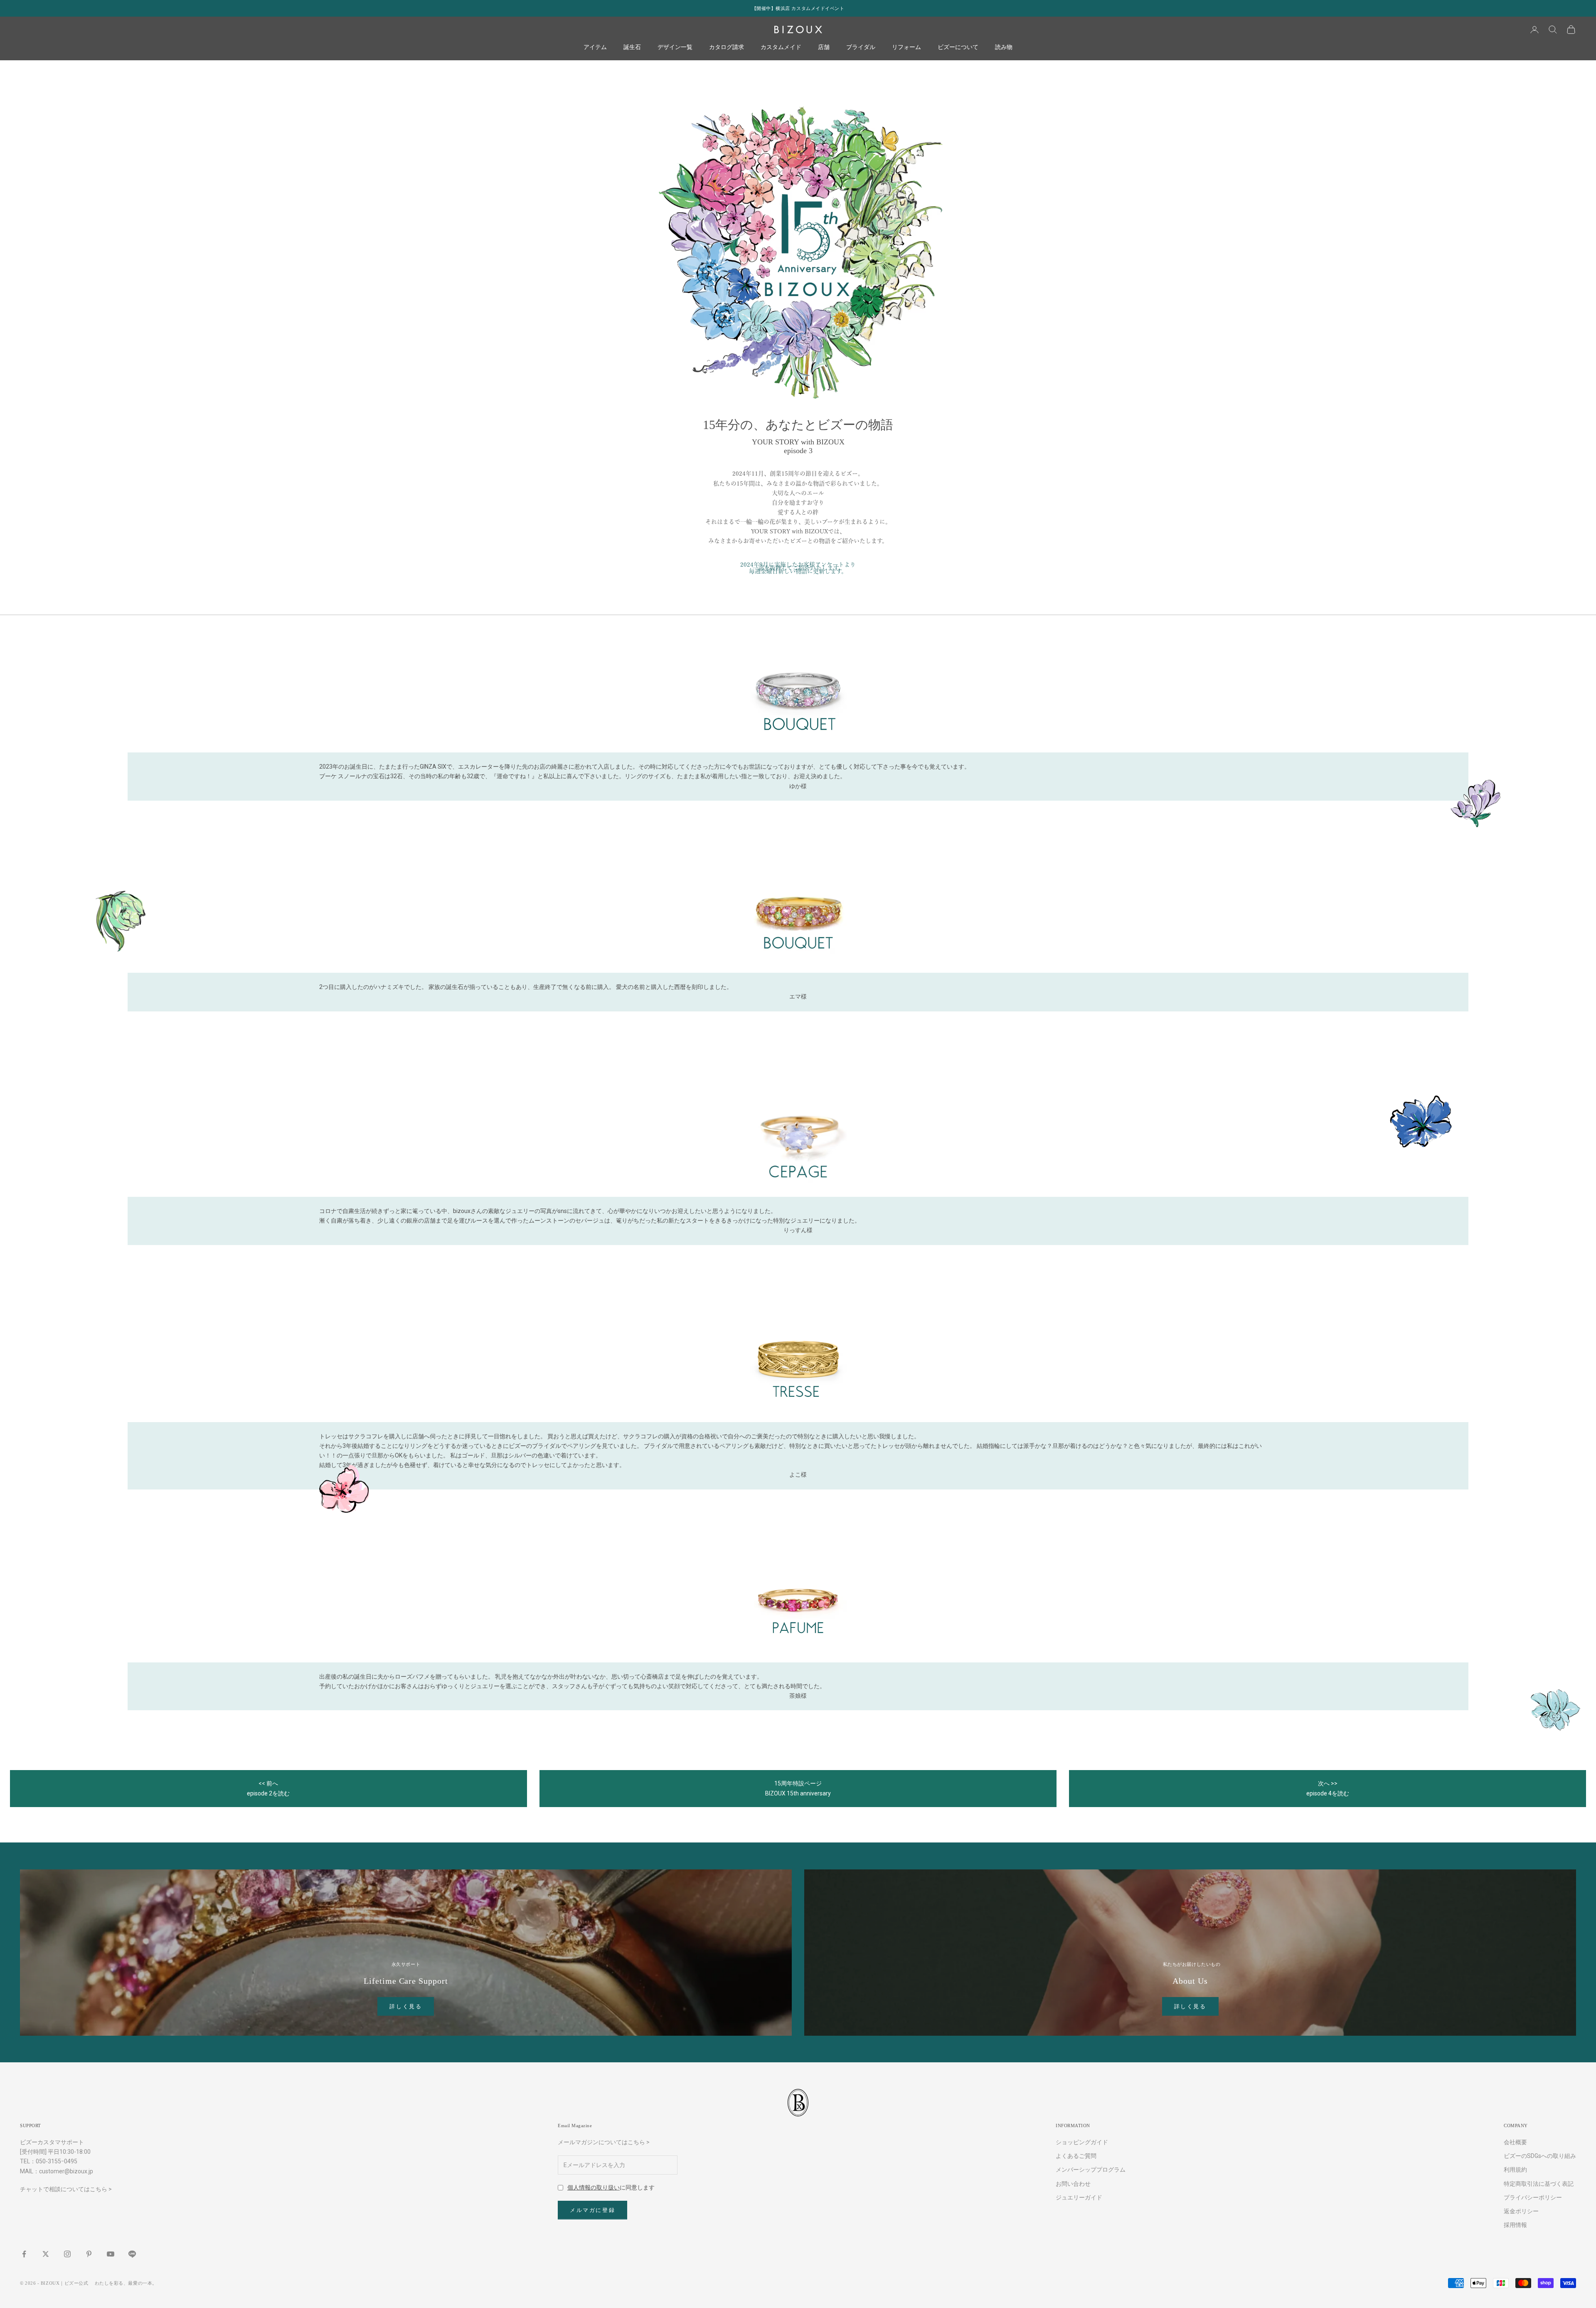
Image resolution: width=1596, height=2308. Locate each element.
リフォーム (906, 47)
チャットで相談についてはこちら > (66, 2189)
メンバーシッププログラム (1091, 2170)
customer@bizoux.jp (66, 2171)
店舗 (824, 47)
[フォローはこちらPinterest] (89, 2254)
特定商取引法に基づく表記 (1539, 2184)
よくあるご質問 (1076, 2156)
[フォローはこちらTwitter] (46, 2254)
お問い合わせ (1073, 2184)
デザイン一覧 (675, 47)
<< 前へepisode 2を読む (268, 1788)
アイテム (595, 47)
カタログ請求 (727, 47)
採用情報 (1515, 2225)
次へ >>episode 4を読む (1328, 1788)
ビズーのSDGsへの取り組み (1540, 2156)
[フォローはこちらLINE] (132, 2254)
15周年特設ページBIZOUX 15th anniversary (798, 1788)
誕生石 (632, 47)
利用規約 (1515, 2170)
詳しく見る (406, 2006)
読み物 (1004, 47)
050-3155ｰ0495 (57, 2161)
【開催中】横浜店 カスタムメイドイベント (798, 8)
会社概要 (1515, 2142)
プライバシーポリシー (1533, 2197)
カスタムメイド (781, 47)
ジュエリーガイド (1079, 2197)
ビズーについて (958, 47)
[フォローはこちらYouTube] (111, 2254)
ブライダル (861, 47)
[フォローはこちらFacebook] (24, 2254)
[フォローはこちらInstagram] (67, 2254)
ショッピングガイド (1082, 2142)
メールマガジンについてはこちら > (604, 2142)
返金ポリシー (1521, 2211)
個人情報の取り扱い (594, 2187)
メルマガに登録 (592, 2210)
